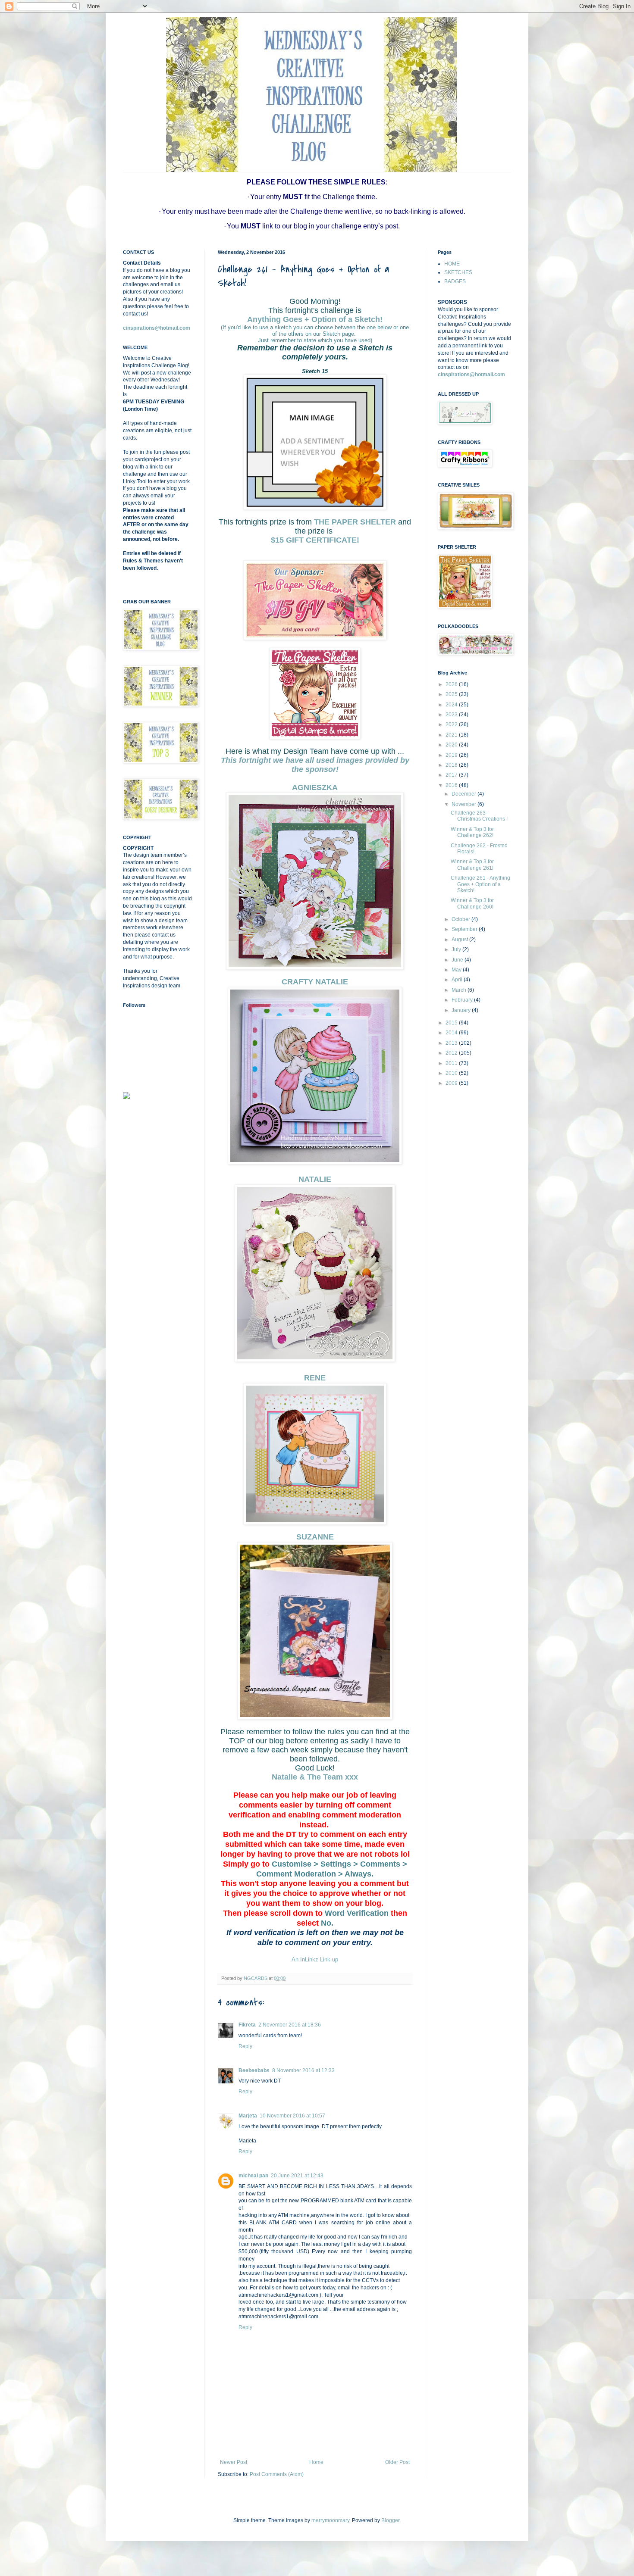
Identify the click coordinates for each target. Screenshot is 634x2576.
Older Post (397, 2462)
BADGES (455, 281)
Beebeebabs (254, 2070)
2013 (452, 1043)
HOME (452, 264)
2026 (452, 684)
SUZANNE (315, 1537)
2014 (452, 1033)
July (457, 949)
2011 (452, 1063)
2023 (452, 715)
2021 (452, 735)
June (458, 960)
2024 (452, 705)
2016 (452, 785)
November (465, 804)
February (463, 1000)
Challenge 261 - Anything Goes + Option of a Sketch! (480, 884)
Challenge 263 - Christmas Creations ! (479, 816)
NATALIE (315, 1179)
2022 (452, 724)
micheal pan (253, 2176)
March (460, 990)
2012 (452, 1053)
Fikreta (247, 2025)
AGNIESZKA (315, 787)
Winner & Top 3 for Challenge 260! (472, 903)
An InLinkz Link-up (315, 1959)
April (458, 980)
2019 (452, 755)
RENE (315, 1378)
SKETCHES (458, 272)
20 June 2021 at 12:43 (297, 2176)
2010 (452, 1073)
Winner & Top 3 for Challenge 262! (472, 832)
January (462, 1010)
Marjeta (248, 2116)
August (460, 940)
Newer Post (234, 2462)
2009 (452, 1083)
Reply (245, 2046)
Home (316, 2462)
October (461, 919)
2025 (452, 694)
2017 (452, 775)
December (465, 794)
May (457, 970)
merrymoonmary (330, 2520)
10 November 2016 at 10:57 (292, 2116)
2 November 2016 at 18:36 (290, 2025)
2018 (452, 765)
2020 (452, 745)
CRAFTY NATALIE (315, 982)
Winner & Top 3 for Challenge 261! (472, 865)
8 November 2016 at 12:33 (303, 2070)
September (465, 929)
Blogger (390, 2520)
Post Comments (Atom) (277, 2474)
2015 (452, 1023)
